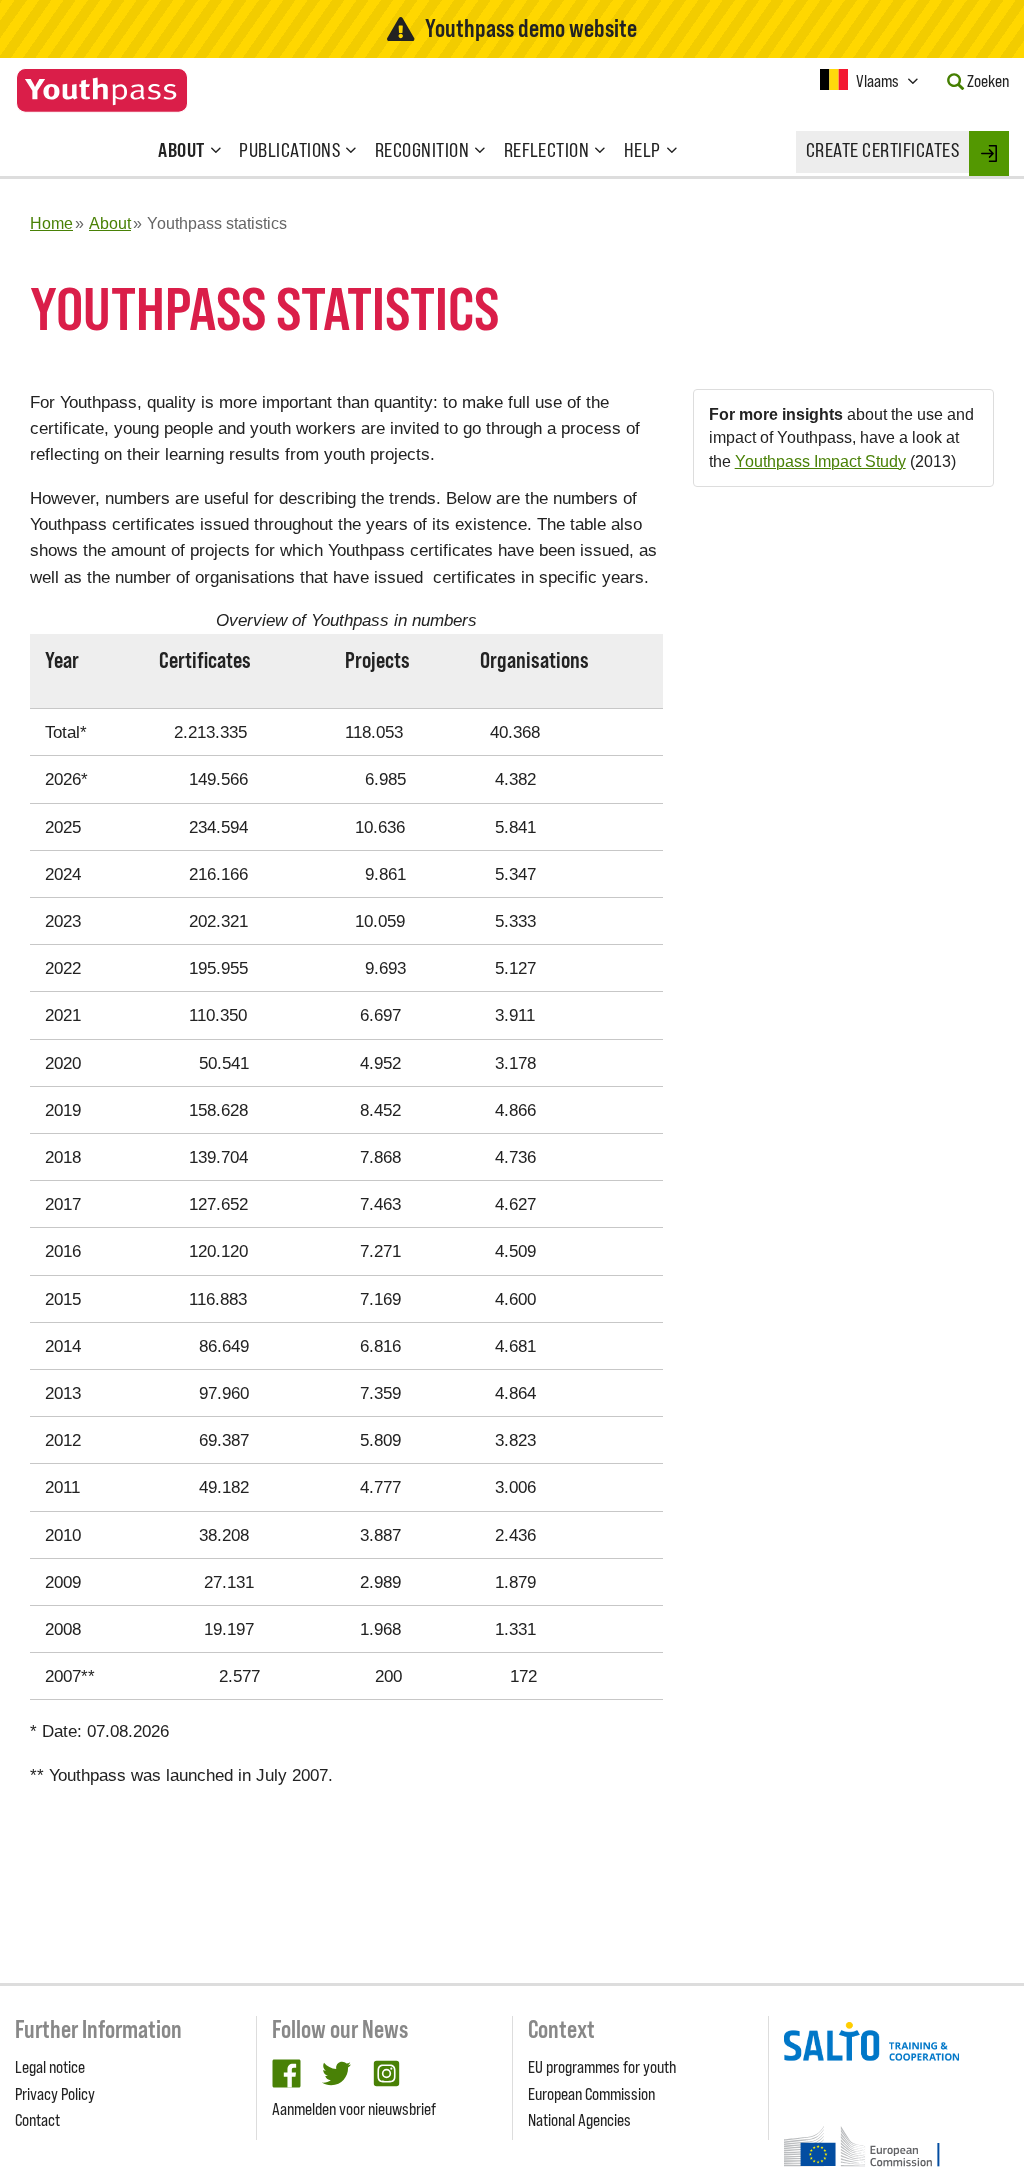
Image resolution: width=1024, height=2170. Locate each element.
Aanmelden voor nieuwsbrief (354, 2109)
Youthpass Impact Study (820, 461)
